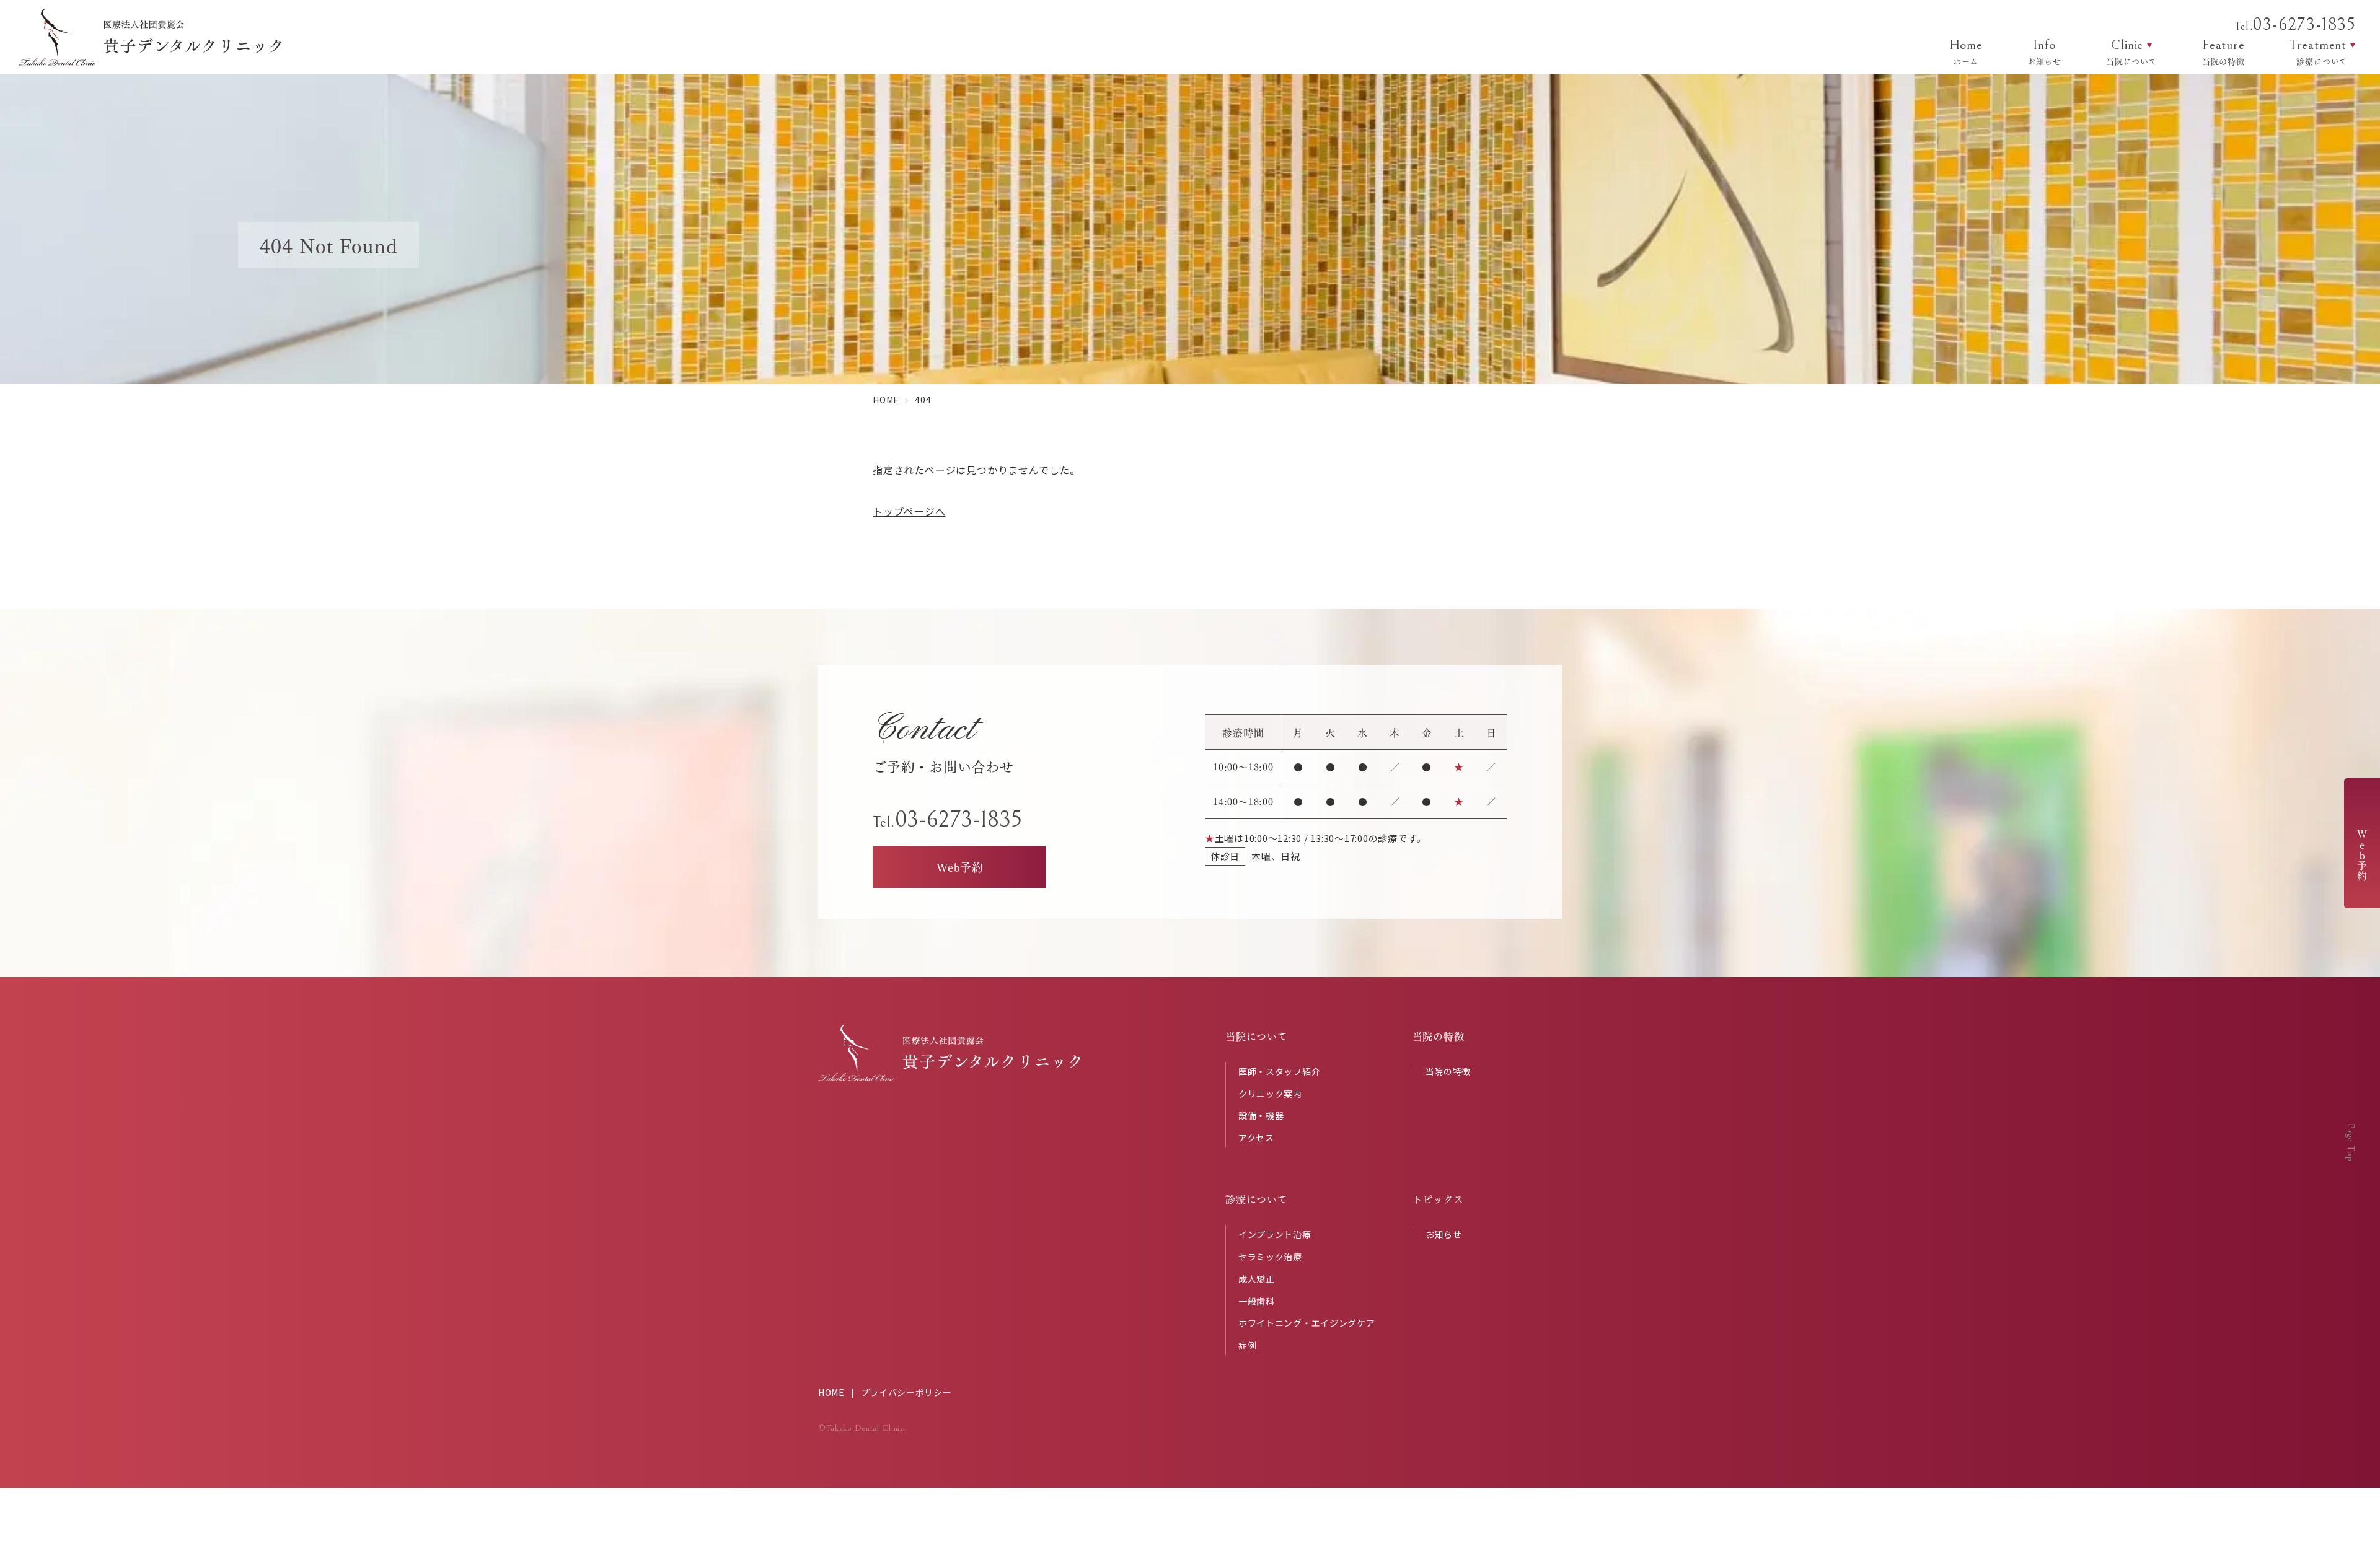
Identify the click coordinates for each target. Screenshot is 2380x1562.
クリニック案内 (1270, 1094)
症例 (1247, 1345)
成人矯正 (1257, 1279)
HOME (831, 1392)
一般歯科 (1257, 1301)
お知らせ (1444, 1234)
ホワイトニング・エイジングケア (1307, 1323)
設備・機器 (1261, 1115)
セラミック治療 (1270, 1257)
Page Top (2351, 1142)
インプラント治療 (1275, 1234)
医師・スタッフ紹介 (1279, 1071)
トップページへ (909, 511)
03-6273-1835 (2295, 25)
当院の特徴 (1448, 1071)
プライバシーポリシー (906, 1392)
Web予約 (2362, 855)
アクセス (1256, 1138)
